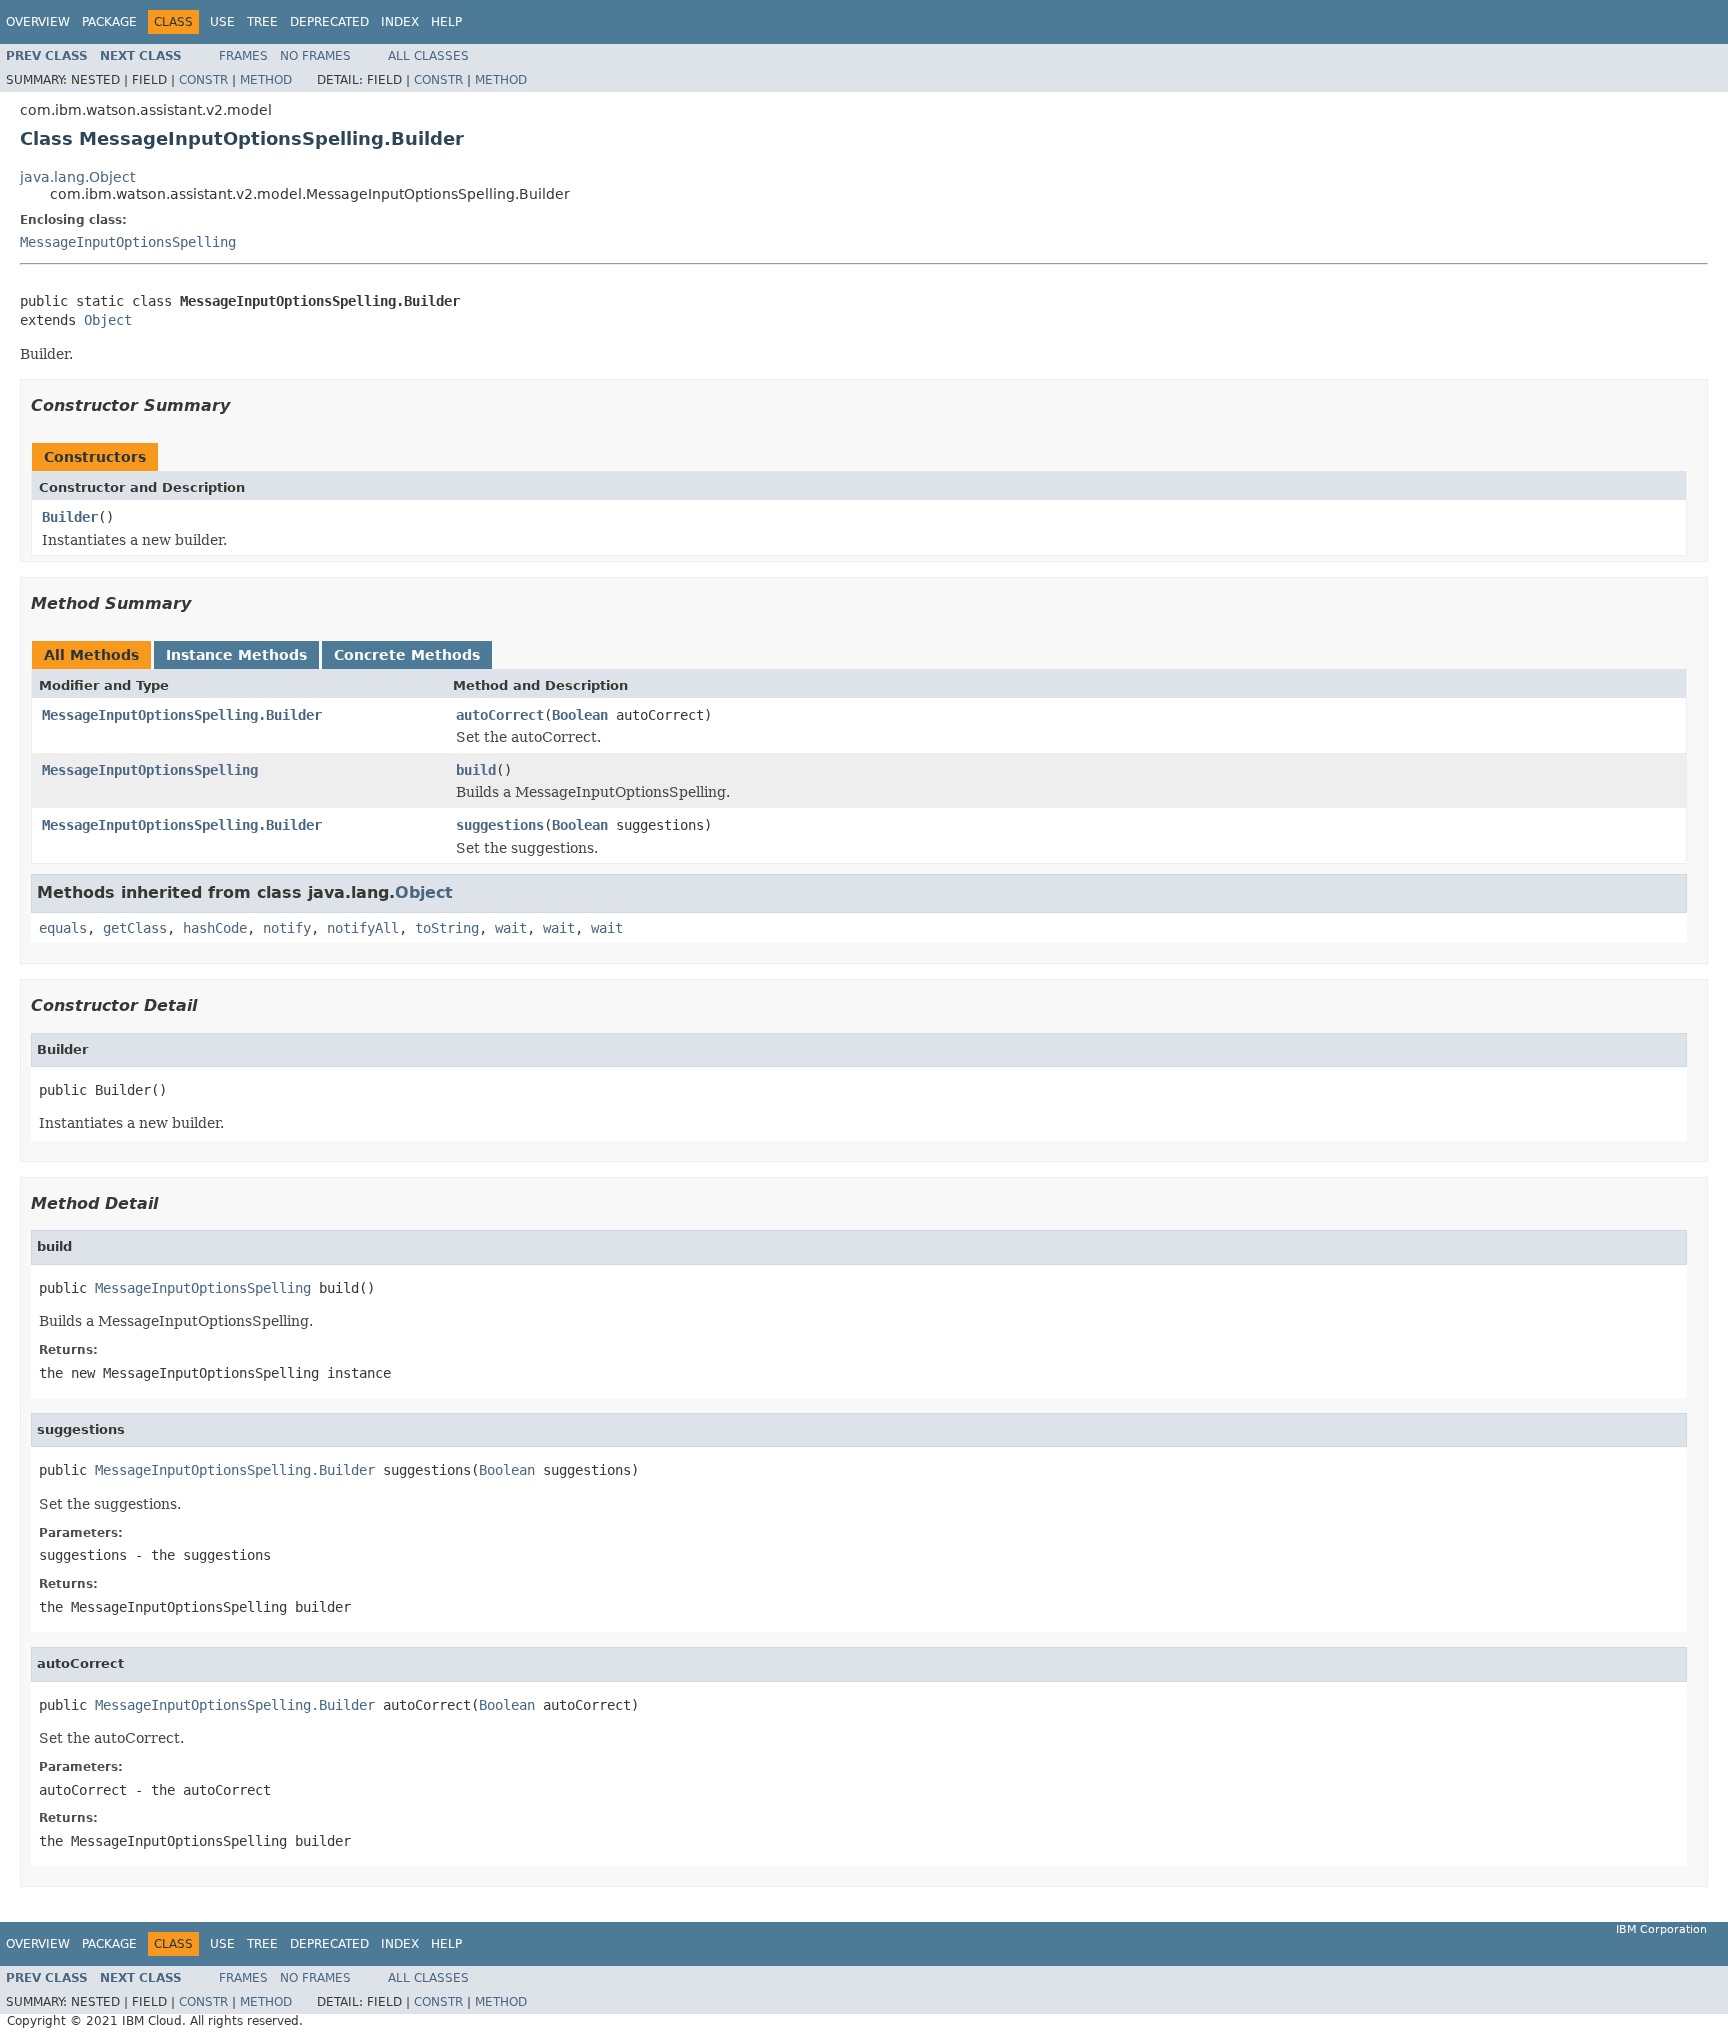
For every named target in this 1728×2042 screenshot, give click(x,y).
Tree (262, 22)
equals (63, 928)
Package (109, 22)
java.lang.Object (77, 177)
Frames (243, 56)
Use (222, 22)
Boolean (580, 715)
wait (511, 928)
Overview (38, 22)
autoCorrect (500, 715)
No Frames (315, 56)
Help (446, 22)
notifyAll (363, 928)
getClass (135, 928)
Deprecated (329, 22)
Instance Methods (236, 655)
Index (400, 22)
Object (108, 320)
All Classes (428, 56)
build (476, 770)
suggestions (500, 825)
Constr (203, 80)
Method (266, 80)
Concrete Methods (407, 655)
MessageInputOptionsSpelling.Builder (182, 715)
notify (287, 928)
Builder (70, 517)
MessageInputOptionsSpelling (128, 242)
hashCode (215, 928)
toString (447, 928)
